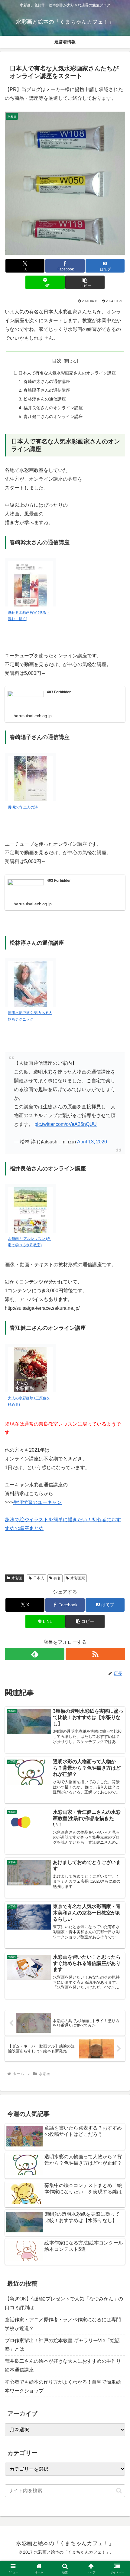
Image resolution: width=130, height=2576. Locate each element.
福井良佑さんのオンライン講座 (53, 408)
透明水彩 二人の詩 (23, 807)
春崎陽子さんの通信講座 (47, 390)
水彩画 (17, 1578)
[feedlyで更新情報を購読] (35, 1654)
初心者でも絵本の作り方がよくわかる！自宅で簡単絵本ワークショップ (63, 2386)
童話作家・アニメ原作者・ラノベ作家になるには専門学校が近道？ (63, 2324)
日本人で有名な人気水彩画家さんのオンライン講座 (67, 373)
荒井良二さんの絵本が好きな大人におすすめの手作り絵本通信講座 (63, 2365)
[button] (85, 282)
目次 (57, 361)
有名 (57, 1578)
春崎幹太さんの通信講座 (47, 381)
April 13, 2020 (92, 1142)
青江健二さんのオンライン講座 (53, 417)
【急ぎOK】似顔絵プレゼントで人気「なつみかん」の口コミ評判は (64, 2303)
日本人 (39, 1578)
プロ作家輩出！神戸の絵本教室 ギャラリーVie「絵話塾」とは (62, 2345)
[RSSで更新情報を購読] (95, 1654)
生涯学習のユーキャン (37, 1502)
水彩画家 (78, 1578)
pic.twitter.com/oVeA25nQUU (66, 1124)
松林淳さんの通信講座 (45, 399)
